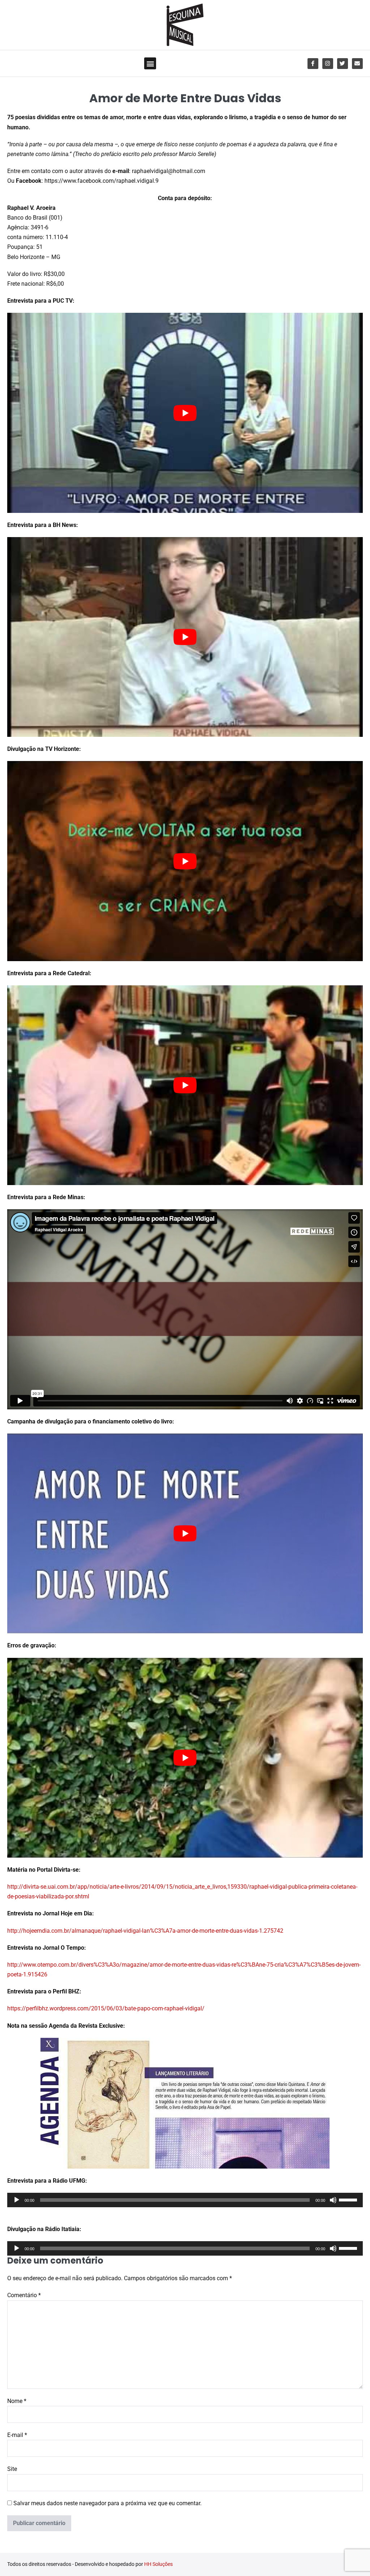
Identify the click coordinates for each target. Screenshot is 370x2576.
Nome (17, 2401)
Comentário (24, 2295)
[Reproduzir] (17, 2200)
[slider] (349, 2199)
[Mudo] (333, 2200)
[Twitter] (343, 64)
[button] (150, 63)
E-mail (17, 2435)
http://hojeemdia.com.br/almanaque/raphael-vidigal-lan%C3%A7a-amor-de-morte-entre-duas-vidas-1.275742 (145, 1931)
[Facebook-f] (313, 64)
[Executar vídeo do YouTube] (185, 413)
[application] (185, 2200)
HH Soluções (158, 2564)
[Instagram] (328, 64)
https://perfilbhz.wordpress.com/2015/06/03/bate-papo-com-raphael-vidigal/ (106, 2008)
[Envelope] (357, 64)
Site (12, 2469)
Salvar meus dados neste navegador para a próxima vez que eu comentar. (107, 2503)
